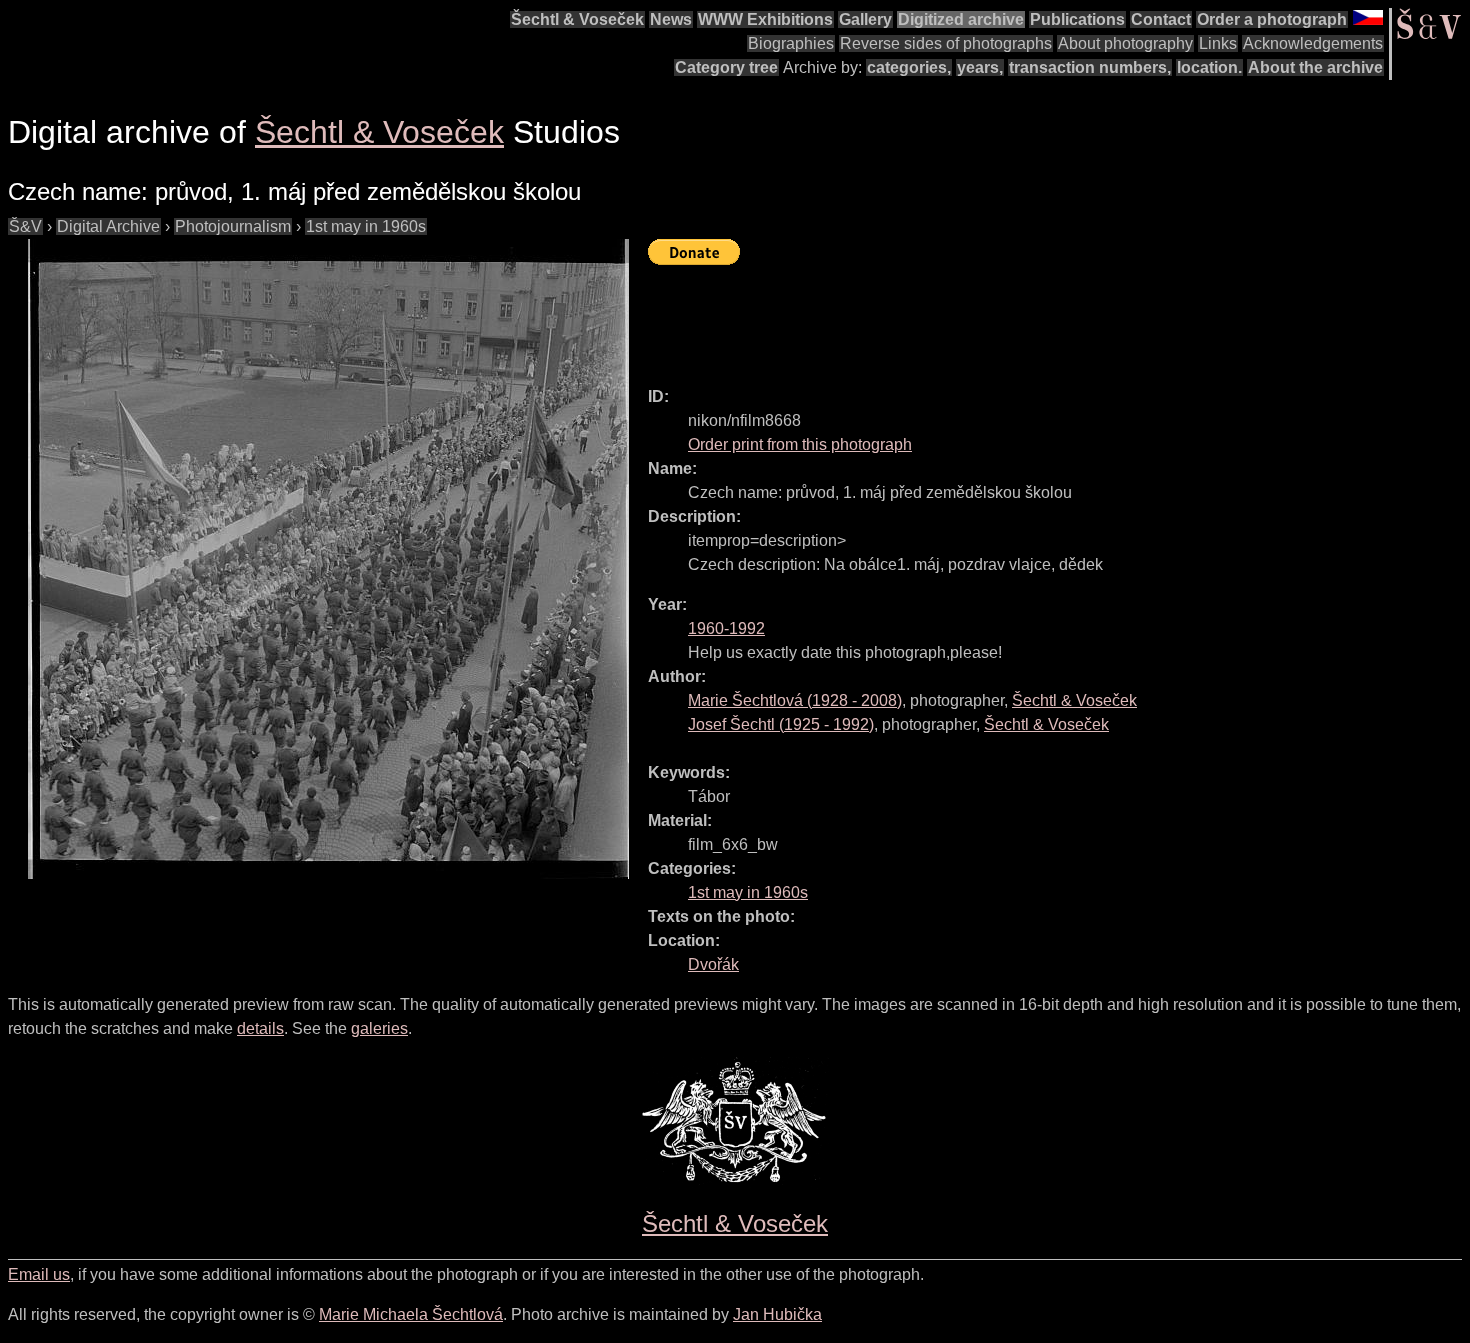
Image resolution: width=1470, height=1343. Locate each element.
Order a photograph (1272, 19)
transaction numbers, (1090, 67)
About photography (1125, 43)
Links (1218, 43)
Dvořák (713, 964)
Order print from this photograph (800, 444)
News (671, 19)
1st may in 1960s (366, 226)
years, (980, 67)
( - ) (795, 700)
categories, (909, 67)
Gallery (865, 19)
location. (1209, 67)
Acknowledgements (1313, 43)
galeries (379, 1028)
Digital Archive (108, 226)
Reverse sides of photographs (946, 43)
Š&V (25, 226)
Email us (39, 1274)
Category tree (726, 67)
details (260, 1028)
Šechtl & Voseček (577, 19)
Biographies (791, 43)
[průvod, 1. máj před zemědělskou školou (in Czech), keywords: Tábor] (328, 559)
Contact (1161, 19)
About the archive (1315, 67)
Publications (1077, 19)
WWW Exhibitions (765, 19)
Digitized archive (961, 19)
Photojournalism (233, 226)
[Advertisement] (1012, 317)
